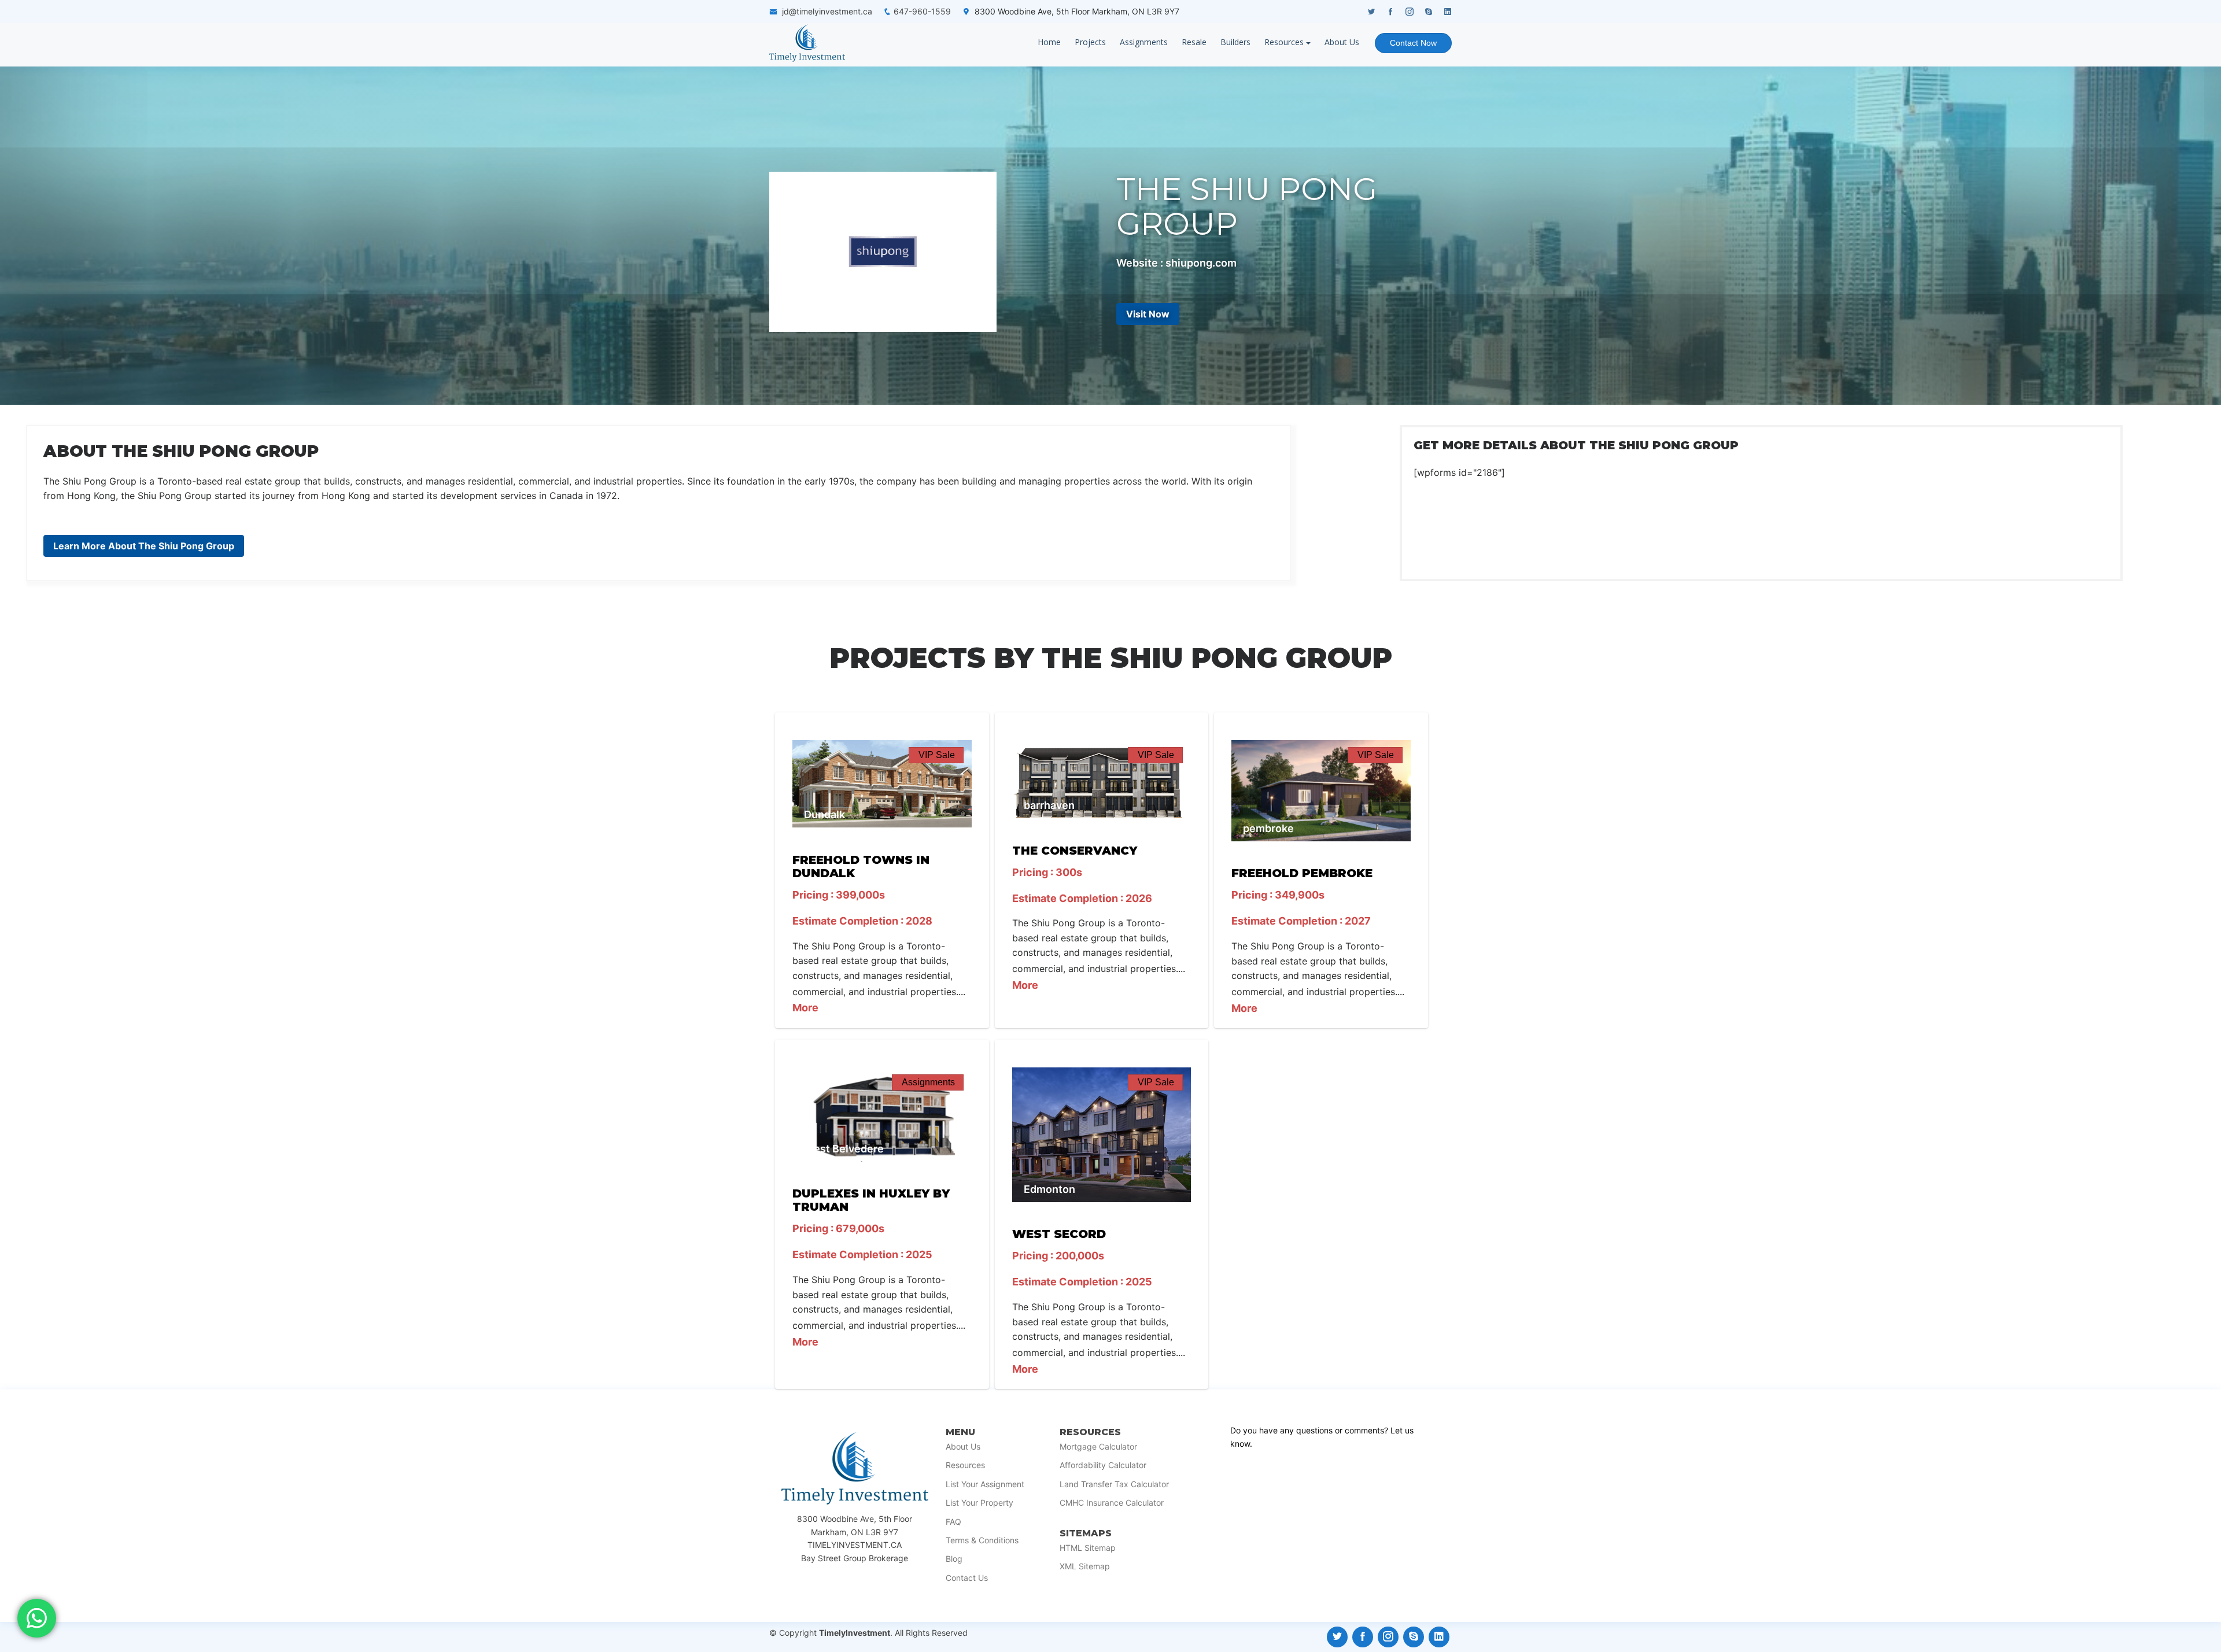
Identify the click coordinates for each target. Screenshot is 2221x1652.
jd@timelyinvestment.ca (827, 11)
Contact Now (1413, 43)
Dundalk (824, 814)
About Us (1342, 42)
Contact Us (967, 1578)
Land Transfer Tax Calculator (1114, 1484)
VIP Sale (937, 755)
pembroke (1268, 828)
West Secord (1059, 1234)
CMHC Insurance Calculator (1112, 1503)
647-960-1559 (922, 11)
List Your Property (979, 1503)
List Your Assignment (985, 1484)
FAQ (953, 1522)
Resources (1284, 42)
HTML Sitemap (1088, 1548)
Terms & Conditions (982, 1540)
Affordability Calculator (1103, 1465)
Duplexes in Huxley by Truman (871, 1200)
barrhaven (1049, 805)
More (805, 1008)
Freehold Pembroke (1302, 873)
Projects (1090, 42)
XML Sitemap (1085, 1566)
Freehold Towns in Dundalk (861, 866)
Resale (1194, 42)
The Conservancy (1075, 851)
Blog (954, 1559)
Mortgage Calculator (1098, 1447)
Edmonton (1049, 1189)
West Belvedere (844, 1149)
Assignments (1144, 42)
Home (1049, 42)
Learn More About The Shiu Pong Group (144, 546)
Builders (1235, 42)
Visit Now (1148, 314)
